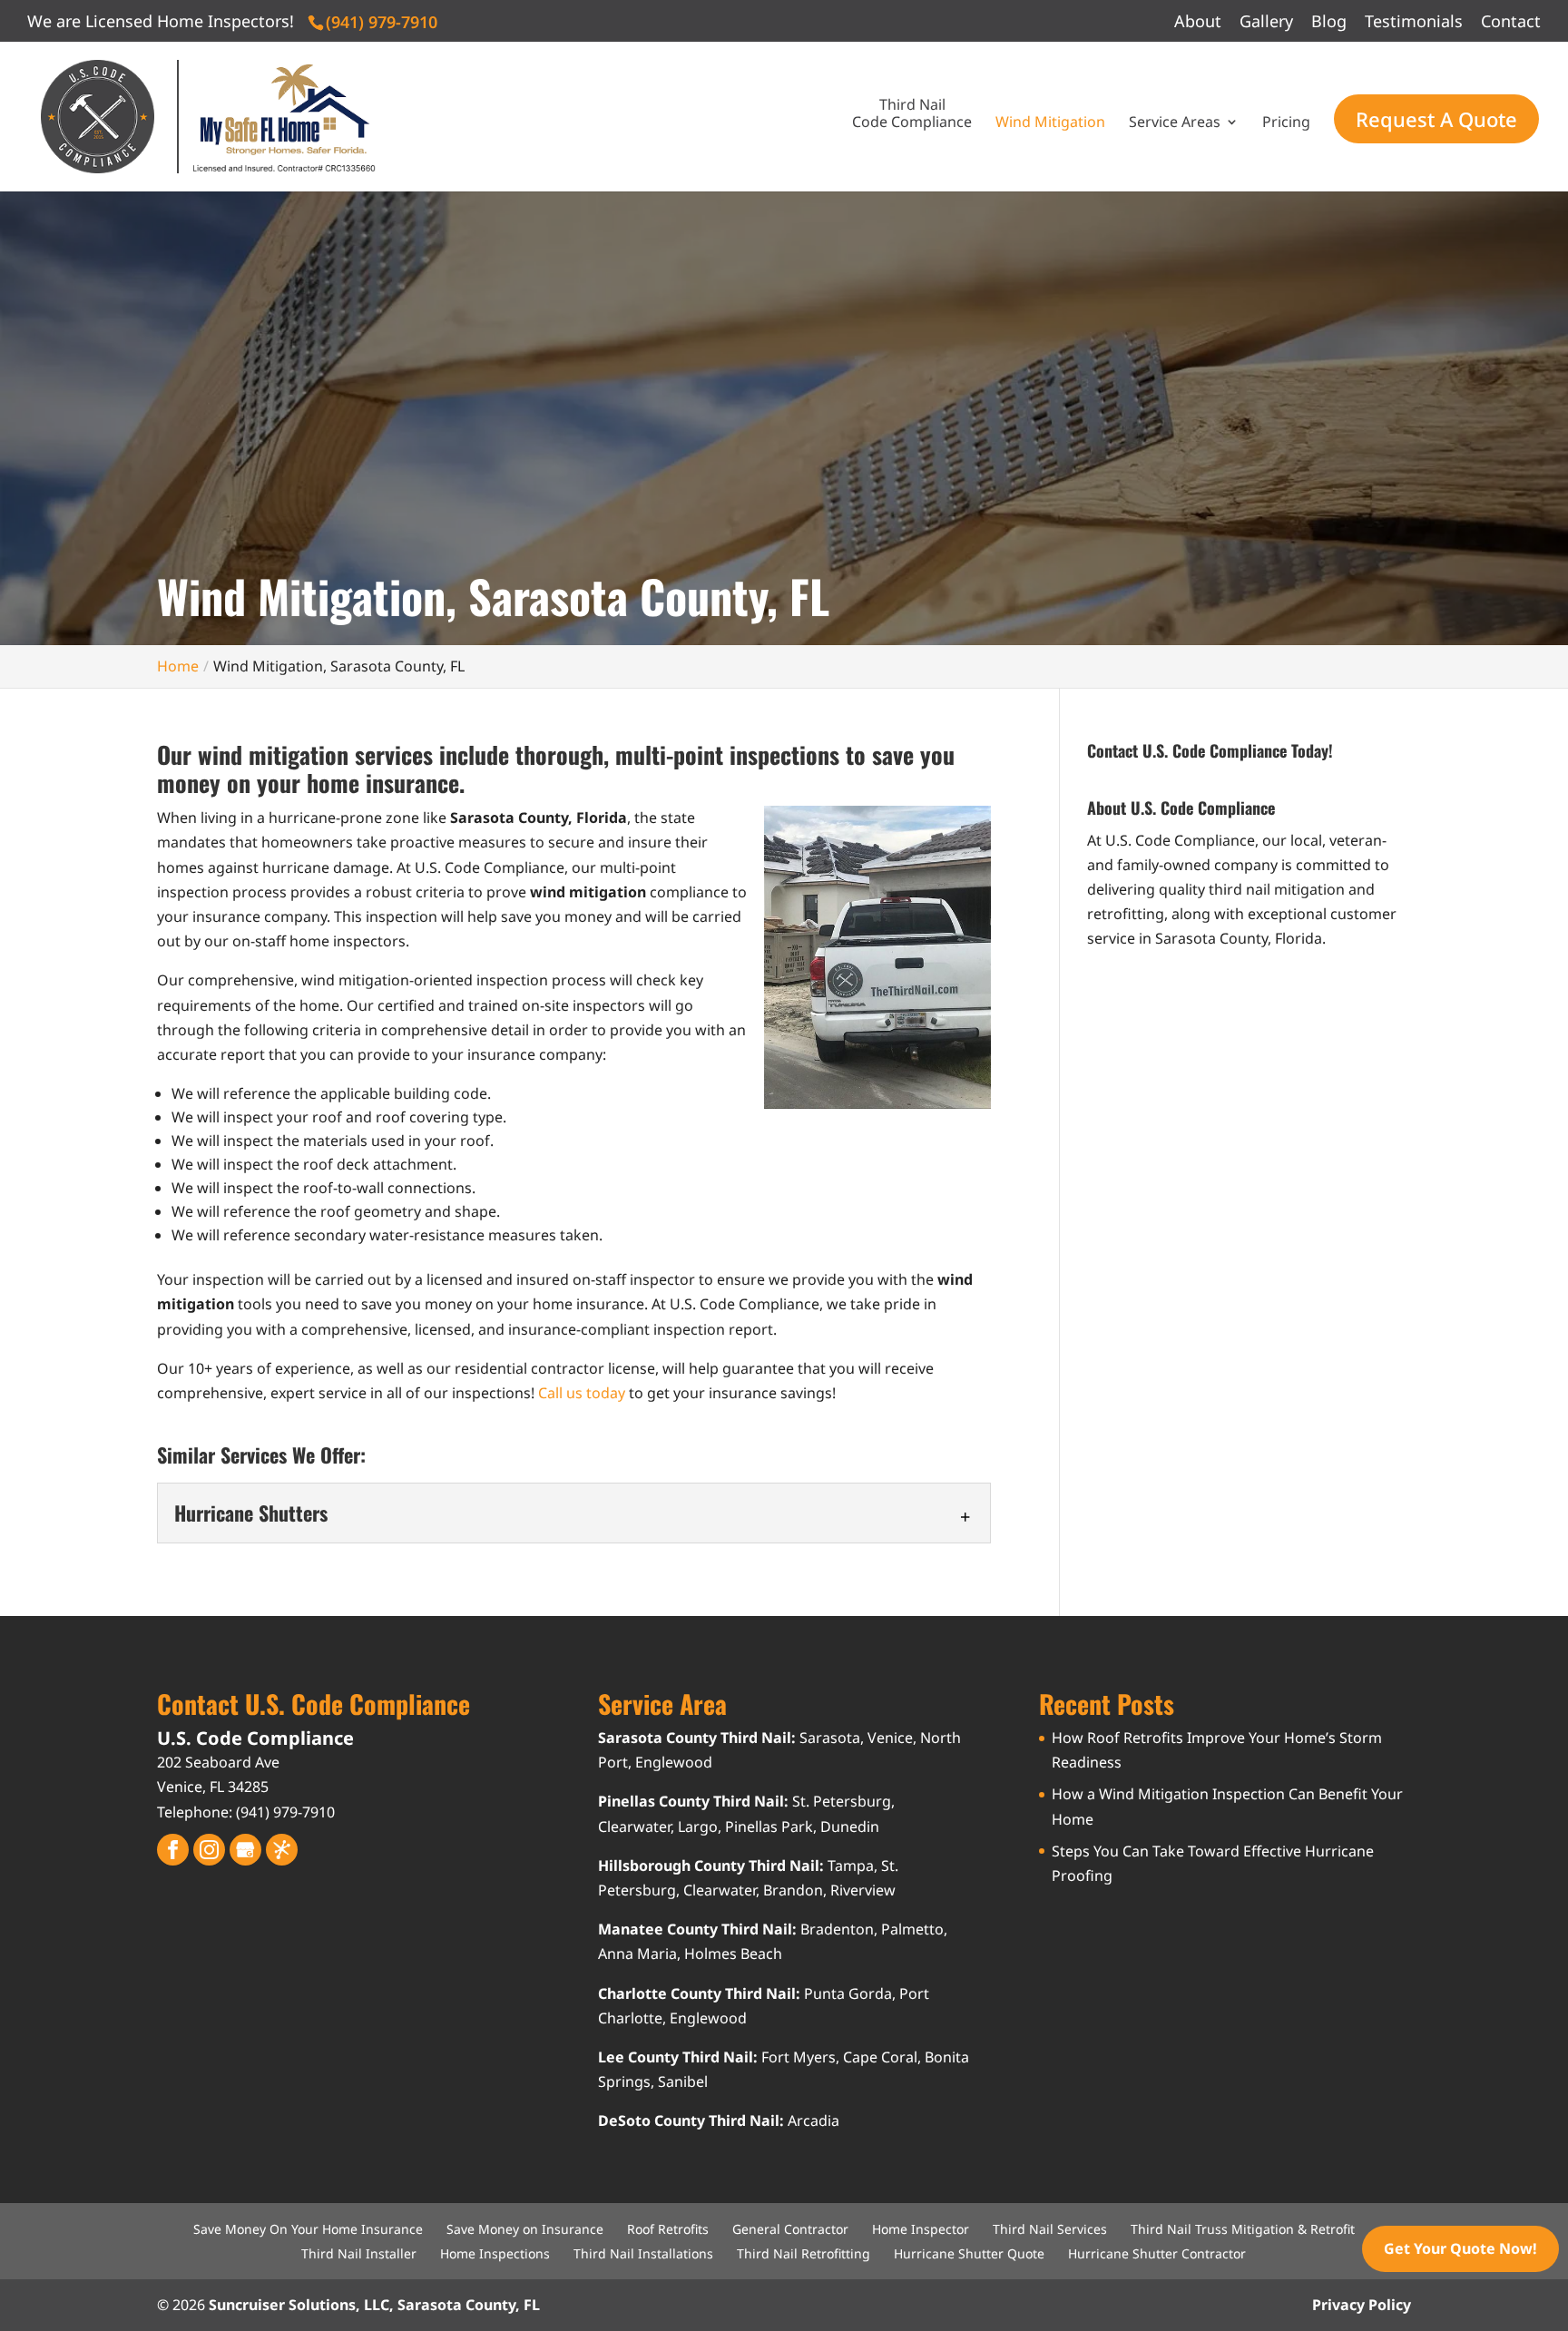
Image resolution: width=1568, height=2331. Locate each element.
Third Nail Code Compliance (912, 114)
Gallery (1266, 22)
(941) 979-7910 (382, 22)
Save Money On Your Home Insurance (308, 2229)
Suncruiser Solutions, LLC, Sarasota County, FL (374, 2305)
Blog (1329, 22)
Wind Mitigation (1050, 122)
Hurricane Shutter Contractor (1157, 2253)
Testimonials (1414, 22)
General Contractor (790, 2229)
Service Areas (1175, 122)
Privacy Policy (1362, 2305)
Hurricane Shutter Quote (969, 2253)
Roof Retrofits (668, 2229)
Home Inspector (921, 2229)
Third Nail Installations (643, 2253)
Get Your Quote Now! (1460, 2248)
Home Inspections (495, 2253)
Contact (1511, 22)
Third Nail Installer (359, 2253)
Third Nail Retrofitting (804, 2253)
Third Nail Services (1050, 2229)
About (1198, 22)
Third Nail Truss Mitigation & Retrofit (1243, 2229)
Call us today (582, 1393)
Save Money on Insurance (525, 2229)
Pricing (1286, 122)
